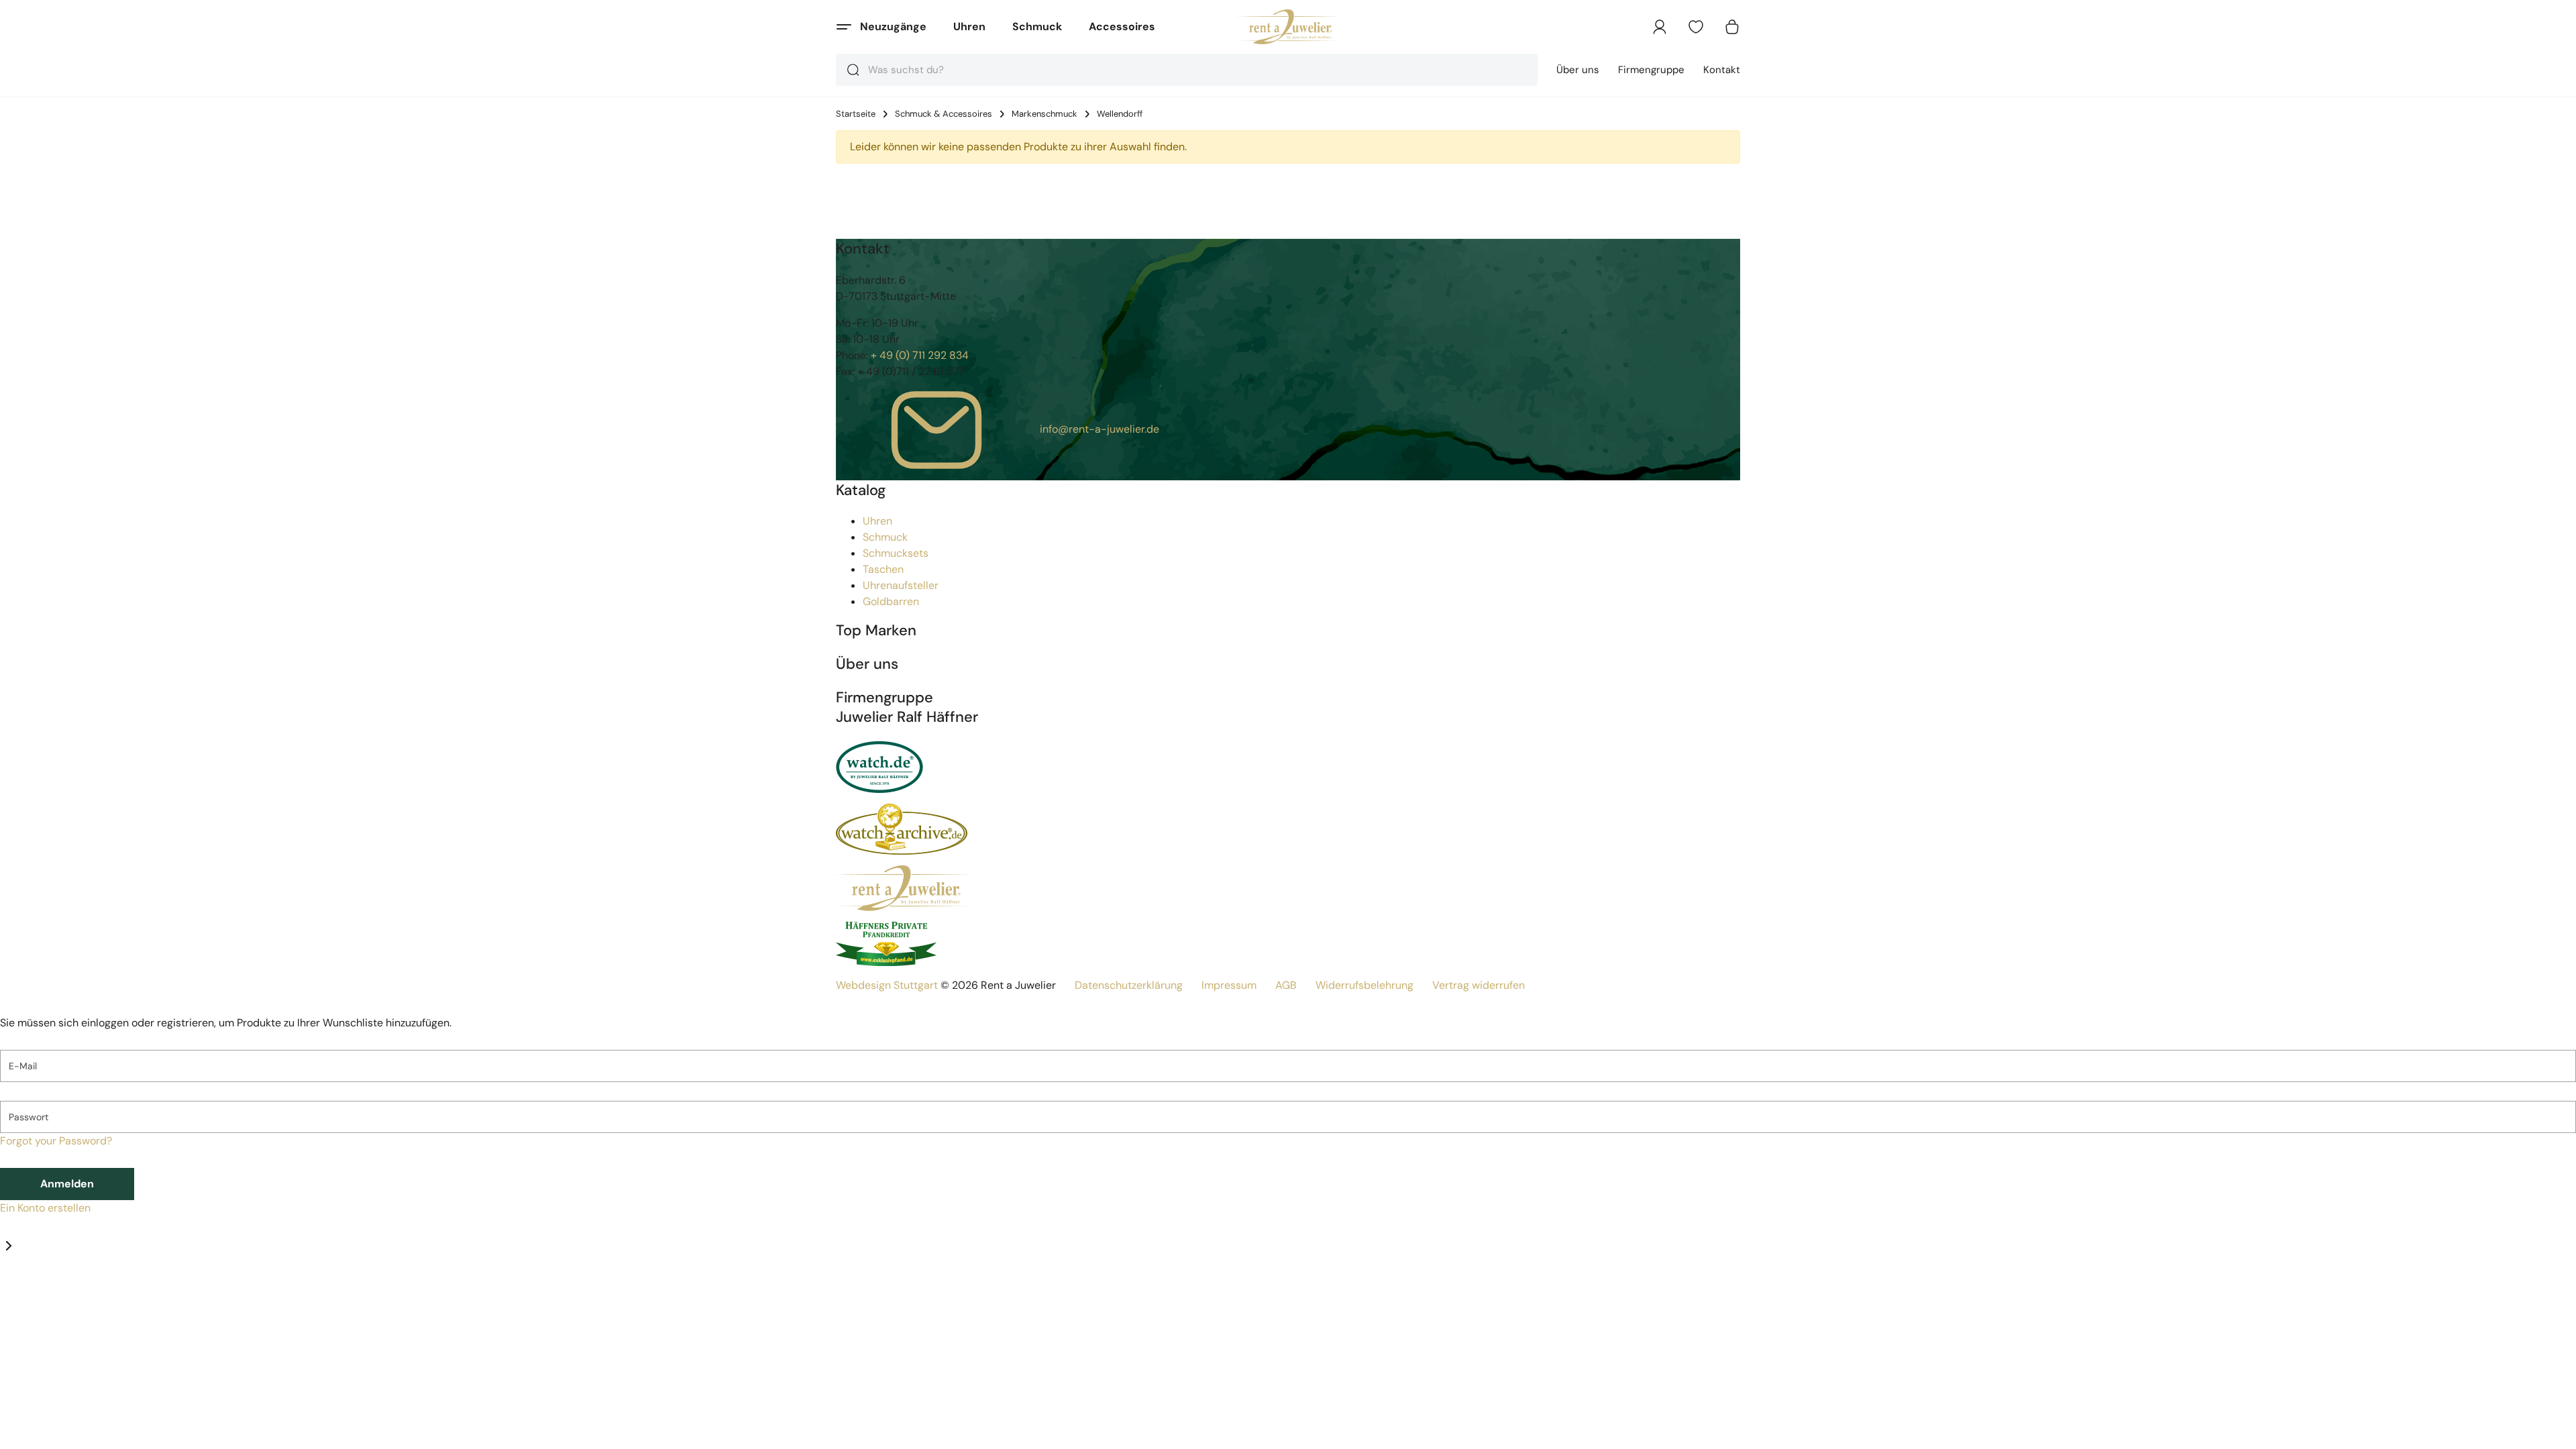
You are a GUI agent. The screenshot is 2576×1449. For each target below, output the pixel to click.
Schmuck (1037, 26)
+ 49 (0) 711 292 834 (920, 355)
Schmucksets (896, 553)
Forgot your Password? (56, 1141)
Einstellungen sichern (88, 1433)
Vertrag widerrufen (1479, 985)
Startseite (856, 114)
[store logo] (1288, 27)
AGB (1286, 985)
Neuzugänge (893, 26)
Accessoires (1122, 26)
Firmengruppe (1651, 70)
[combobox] (1187, 70)
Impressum (1229, 985)
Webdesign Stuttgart (887, 985)
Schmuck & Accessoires (944, 114)
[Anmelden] (1660, 27)
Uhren (969, 26)
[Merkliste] (1696, 27)
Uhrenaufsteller (901, 585)
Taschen (883, 569)
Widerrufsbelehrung (1364, 985)
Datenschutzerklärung (1129, 985)
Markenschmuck (1044, 114)
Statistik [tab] (78, 1293)
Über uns (1578, 70)
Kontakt (1722, 70)
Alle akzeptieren (253, 1433)
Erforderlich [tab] (29, 1293)
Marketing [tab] (122, 1293)
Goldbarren (891, 601)
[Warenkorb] (1732, 27)
